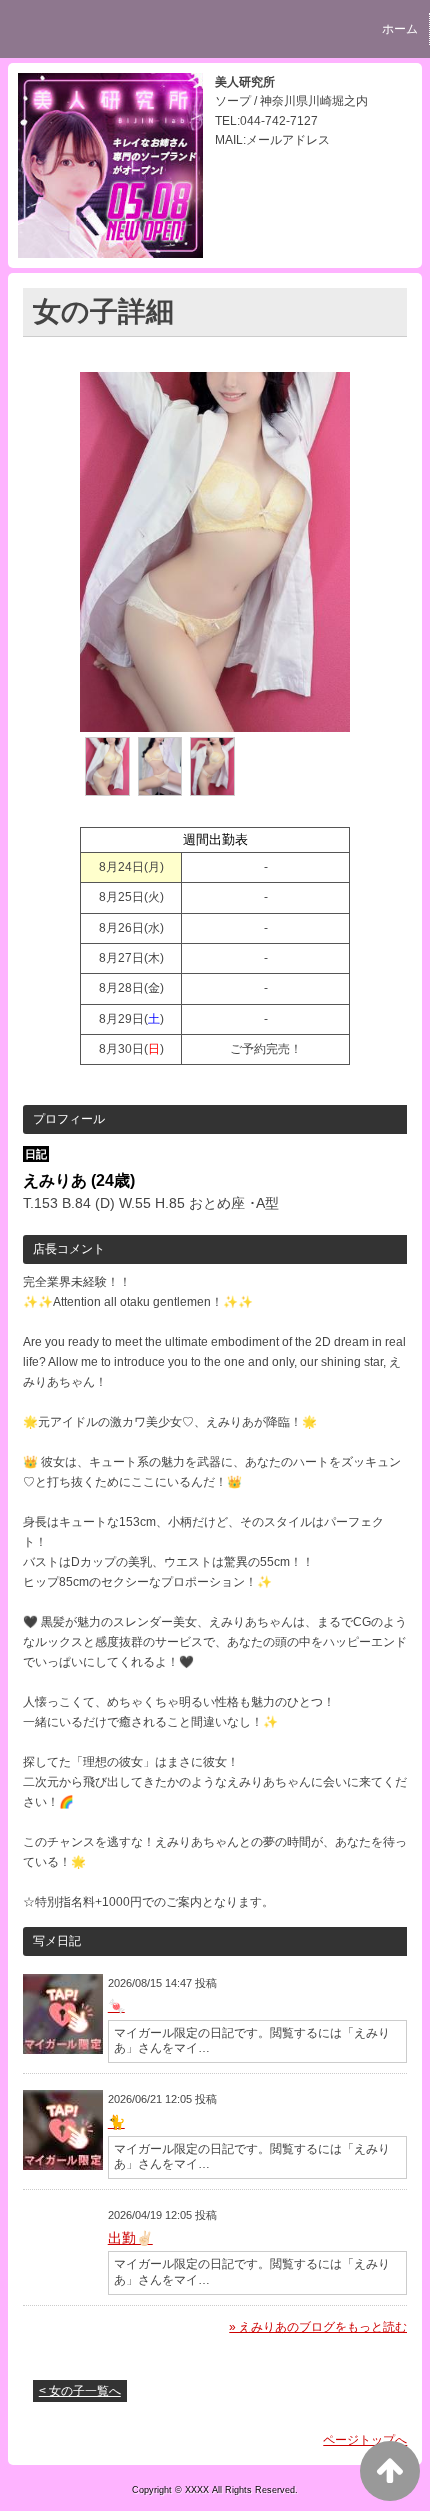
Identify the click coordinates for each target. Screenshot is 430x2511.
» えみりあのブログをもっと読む (318, 2327)
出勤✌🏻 (130, 2238)
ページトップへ (365, 2440)
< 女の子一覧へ (80, 2391)
